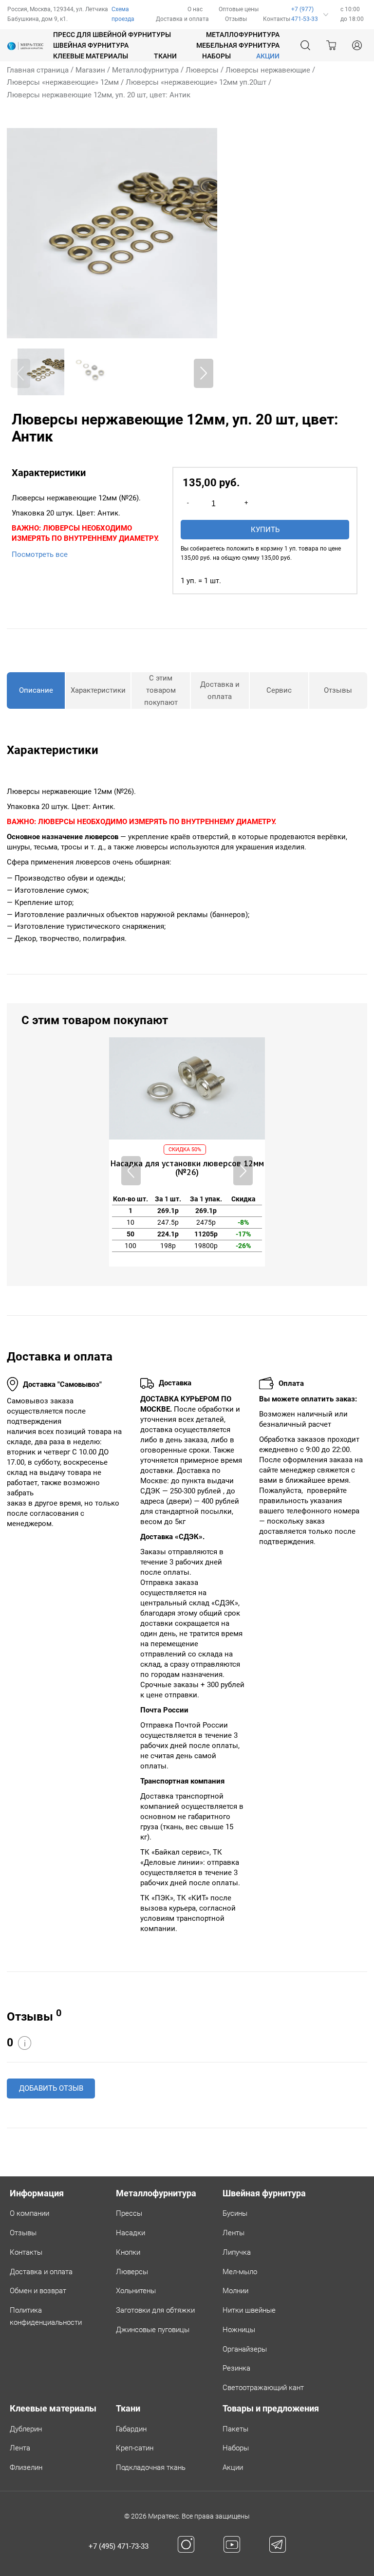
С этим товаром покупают (161, 690)
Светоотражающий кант (263, 2388)
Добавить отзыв (51, 2088)
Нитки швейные (249, 2310)
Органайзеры (245, 2349)
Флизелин (26, 2467)
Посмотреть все (40, 554)
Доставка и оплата (182, 19)
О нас (195, 9)
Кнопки (128, 2252)
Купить (265, 530)
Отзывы (236, 19)
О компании (29, 2213)
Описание (36, 690)
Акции (233, 2467)
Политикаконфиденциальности (46, 2316)
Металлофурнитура (243, 35)
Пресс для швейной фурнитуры (112, 35)
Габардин (131, 2429)
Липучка (237, 2252)
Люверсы (202, 70)
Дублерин (26, 2429)
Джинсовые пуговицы (153, 2330)
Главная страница (38, 70)
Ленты (234, 2233)
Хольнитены (136, 2291)
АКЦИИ (268, 56)
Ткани (165, 56)
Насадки (131, 2233)
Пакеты (235, 2429)
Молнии (235, 2291)
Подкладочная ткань (151, 2467)
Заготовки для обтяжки (155, 2310)
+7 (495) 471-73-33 (119, 2546)
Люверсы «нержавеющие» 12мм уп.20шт (196, 82)
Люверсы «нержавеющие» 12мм (63, 82)
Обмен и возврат (38, 2291)
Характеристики (98, 690)
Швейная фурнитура (91, 45)
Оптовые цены (239, 9)
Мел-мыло (240, 2272)
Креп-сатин (135, 2448)
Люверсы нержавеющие (268, 70)
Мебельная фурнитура (238, 45)
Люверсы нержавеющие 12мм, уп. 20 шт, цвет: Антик (99, 95)
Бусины (235, 2213)
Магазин (90, 70)
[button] (204, 373)
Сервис (279, 690)
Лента (20, 2448)
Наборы (216, 56)
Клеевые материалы (91, 56)
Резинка (236, 2368)
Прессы (129, 2213)
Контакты (277, 19)
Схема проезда (123, 14)
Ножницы (239, 2330)
